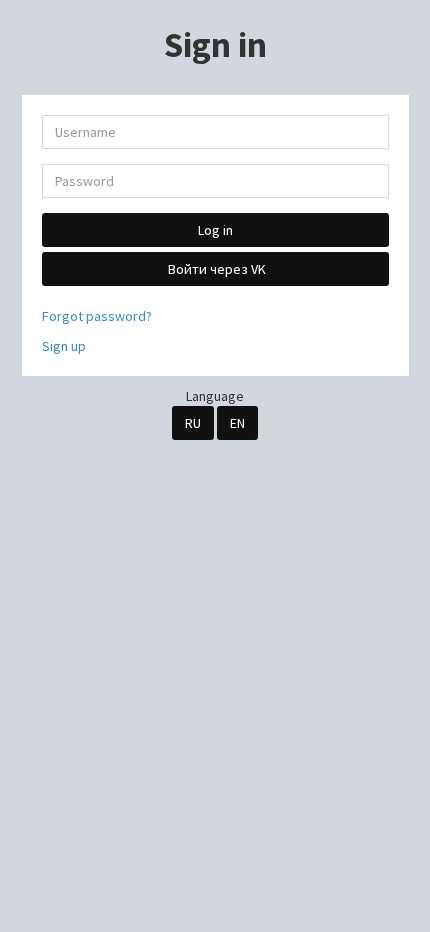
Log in (215, 230)
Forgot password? (97, 316)
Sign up (64, 346)
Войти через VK (215, 269)
